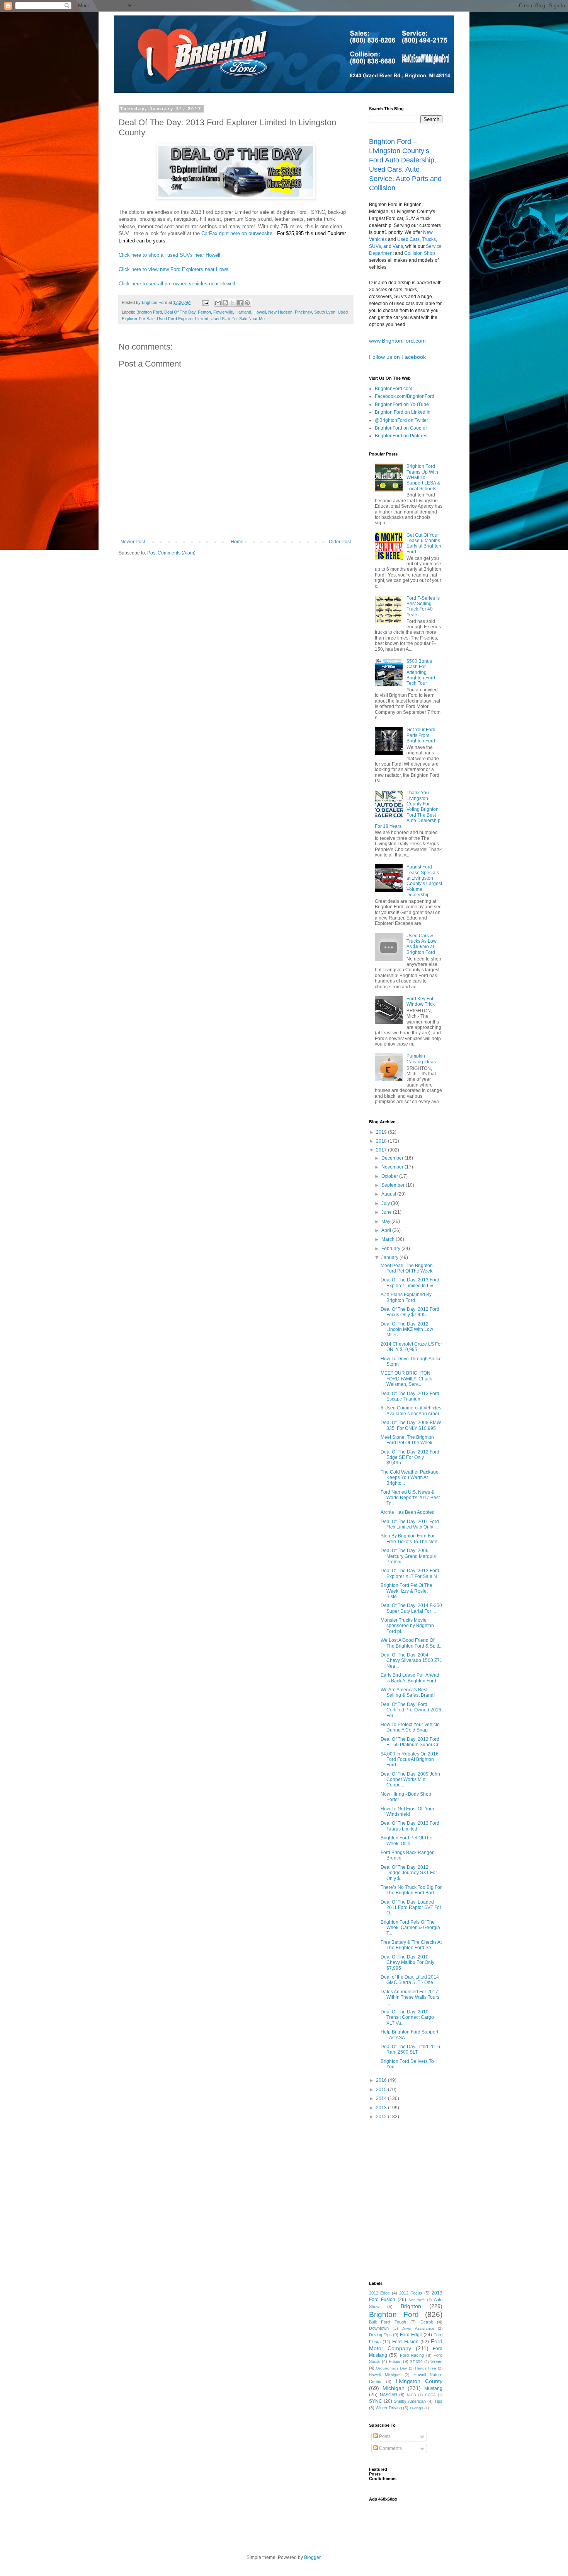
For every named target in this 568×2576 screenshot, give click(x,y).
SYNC (376, 2401)
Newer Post (133, 542)
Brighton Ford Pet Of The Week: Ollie (406, 1841)
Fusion (395, 2361)
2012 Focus (411, 2293)
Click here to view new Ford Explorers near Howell (175, 269)
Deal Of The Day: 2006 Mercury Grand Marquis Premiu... (408, 1556)
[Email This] (218, 303)
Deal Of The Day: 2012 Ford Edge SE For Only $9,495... (410, 1458)
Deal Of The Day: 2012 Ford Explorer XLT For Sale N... (411, 1573)
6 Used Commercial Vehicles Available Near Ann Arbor (411, 1411)
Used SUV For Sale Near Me (238, 319)
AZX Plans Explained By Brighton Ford (406, 1297)
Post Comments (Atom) (171, 553)
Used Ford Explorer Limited (183, 319)
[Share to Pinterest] (247, 303)
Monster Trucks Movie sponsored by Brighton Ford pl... (407, 1626)
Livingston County (419, 2381)
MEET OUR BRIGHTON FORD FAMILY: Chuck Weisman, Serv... (406, 1379)
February (391, 1249)
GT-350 (416, 2362)
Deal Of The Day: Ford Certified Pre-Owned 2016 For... (411, 1710)
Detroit (427, 2322)
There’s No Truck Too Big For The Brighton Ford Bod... (411, 1890)
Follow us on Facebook (397, 357)
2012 (382, 2117)
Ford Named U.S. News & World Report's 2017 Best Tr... (410, 1498)
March (389, 1239)
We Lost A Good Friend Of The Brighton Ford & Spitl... (412, 1643)
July (386, 1203)
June (387, 1212)
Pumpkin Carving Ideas (421, 1059)
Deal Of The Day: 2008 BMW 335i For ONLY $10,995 (411, 1425)
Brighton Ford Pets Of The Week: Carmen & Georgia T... (410, 1928)
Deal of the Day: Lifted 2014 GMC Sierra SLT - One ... (410, 1980)
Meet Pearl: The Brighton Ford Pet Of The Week (407, 1268)
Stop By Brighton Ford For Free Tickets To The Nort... (411, 1539)
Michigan (394, 2388)
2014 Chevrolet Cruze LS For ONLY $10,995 (411, 1347)
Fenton (204, 312)
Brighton (411, 2306)
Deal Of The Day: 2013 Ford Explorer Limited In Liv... (410, 1283)
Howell (260, 312)
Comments (390, 2448)
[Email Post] (205, 302)
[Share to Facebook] (240, 303)
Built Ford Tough (388, 2322)
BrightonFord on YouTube (402, 404)
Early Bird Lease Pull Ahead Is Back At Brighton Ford (410, 1678)
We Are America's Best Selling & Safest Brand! (408, 1692)
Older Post (340, 542)
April (387, 1230)
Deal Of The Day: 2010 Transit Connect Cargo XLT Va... (407, 2017)
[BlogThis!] (225, 303)
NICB (412, 2395)
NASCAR (389, 2395)
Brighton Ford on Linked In (403, 412)
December (393, 1158)
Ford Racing (412, 2355)
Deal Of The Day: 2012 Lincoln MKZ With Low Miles (407, 1330)
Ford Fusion (405, 2342)
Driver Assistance (418, 2328)
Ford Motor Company (406, 2345)
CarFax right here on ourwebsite (237, 233)
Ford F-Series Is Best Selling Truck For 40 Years (423, 606)
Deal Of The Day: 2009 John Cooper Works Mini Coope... (410, 1780)
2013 (382, 2108)
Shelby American (410, 2401)
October (390, 1176)
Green (436, 2361)
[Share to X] (233, 303)
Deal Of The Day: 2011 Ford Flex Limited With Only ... (410, 1524)
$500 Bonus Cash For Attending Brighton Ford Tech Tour (421, 672)
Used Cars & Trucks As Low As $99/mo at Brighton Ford (422, 944)
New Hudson (280, 312)
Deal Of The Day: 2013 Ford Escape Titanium (410, 1396)
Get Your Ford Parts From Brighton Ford (421, 735)
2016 (382, 2080)
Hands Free (426, 2368)
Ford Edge (411, 2335)
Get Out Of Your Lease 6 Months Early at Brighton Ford (424, 543)
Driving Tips (380, 2335)
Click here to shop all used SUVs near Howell (169, 255)
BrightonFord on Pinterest (402, 436)
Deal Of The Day (180, 312)
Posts (384, 2436)
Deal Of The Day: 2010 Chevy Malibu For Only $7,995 (407, 1963)
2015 (382, 2090)
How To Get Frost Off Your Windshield (407, 1812)
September (394, 1185)
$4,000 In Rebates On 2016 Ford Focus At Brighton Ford (410, 1760)
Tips (438, 2401)
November (393, 1167)
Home (237, 542)
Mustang (433, 2388)
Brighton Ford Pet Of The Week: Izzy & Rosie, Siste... (406, 1591)
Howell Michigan (385, 2375)
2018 (382, 1141)
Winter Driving (389, 2408)
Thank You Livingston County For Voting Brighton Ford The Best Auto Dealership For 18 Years (408, 809)
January (390, 1257)
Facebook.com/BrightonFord (405, 396)
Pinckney (303, 312)
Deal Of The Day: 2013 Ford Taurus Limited (410, 1826)
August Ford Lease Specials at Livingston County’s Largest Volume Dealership (424, 881)
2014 (382, 2098)
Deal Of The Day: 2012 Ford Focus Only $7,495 (410, 1312)
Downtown (379, 2328)
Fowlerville (223, 312)
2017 (382, 1150)
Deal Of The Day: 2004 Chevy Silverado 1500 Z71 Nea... (412, 1661)
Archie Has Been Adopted (408, 1512)
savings (416, 2408)
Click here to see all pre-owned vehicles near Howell (177, 284)
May (386, 1221)
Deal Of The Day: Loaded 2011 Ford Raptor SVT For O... (411, 1908)
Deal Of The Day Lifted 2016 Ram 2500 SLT (410, 2049)
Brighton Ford (149, 312)
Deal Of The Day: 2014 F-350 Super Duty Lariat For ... (411, 1608)
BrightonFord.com (394, 389)
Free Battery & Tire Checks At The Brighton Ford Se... (411, 1945)
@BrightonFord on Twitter (401, 420)
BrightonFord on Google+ (401, 428)
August (389, 1194)
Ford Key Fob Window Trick (421, 1001)
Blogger (312, 2557)
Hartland (243, 312)
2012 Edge (379, 2293)
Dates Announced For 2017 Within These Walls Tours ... (410, 1997)
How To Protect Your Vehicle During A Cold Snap (410, 1727)
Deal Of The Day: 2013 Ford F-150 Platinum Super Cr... (411, 1742)
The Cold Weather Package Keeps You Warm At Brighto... (410, 1478)
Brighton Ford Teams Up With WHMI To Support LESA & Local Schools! (423, 478)
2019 (382, 1132)
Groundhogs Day (391, 2368)
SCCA (430, 2395)
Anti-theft (417, 2300)
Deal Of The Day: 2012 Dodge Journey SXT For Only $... (409, 1873)
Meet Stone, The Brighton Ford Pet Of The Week (407, 1440)
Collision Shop (420, 253)
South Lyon (325, 312)
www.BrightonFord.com (397, 341)
